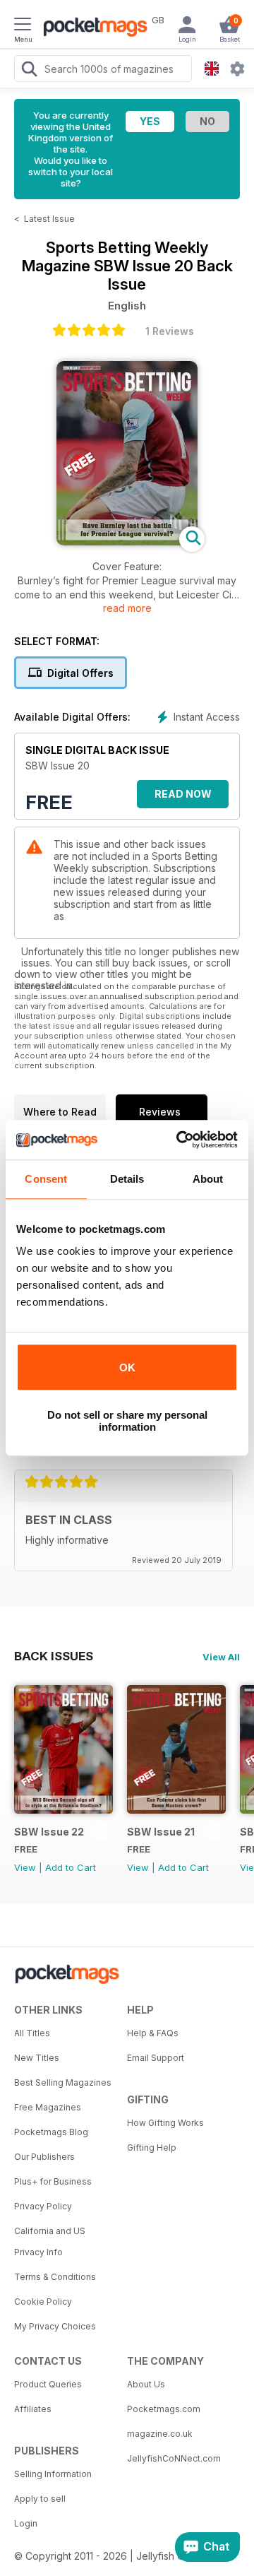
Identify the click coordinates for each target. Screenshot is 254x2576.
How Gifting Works (165, 2123)
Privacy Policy (43, 2206)
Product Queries (48, 2384)
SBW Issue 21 (161, 1832)
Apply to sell (40, 2499)
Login (26, 2523)
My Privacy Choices (55, 2326)
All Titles (32, 2033)
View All (221, 1657)
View (25, 1867)
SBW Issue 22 (49, 1832)
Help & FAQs (153, 2033)
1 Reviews (170, 331)
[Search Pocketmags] (29, 71)
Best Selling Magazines (63, 2082)
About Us (146, 2384)
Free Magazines (48, 2107)
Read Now (183, 794)
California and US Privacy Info (50, 2241)
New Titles (37, 2058)
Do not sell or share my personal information (127, 1421)
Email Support (156, 2058)
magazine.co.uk (160, 2434)
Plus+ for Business (53, 2181)
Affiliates (33, 2409)
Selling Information (53, 2474)
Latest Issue (49, 219)
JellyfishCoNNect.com (174, 2458)
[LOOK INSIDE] (127, 542)
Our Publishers (44, 2157)
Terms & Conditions (55, 2277)
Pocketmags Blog (51, 2132)
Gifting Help (152, 2147)
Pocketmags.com (164, 2409)
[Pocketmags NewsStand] (92, 28)
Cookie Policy (43, 2302)
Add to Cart (71, 1867)
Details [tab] (127, 1179)
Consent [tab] (46, 1179)
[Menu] (23, 26)
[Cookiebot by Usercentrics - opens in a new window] (179, 1140)
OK (127, 1367)
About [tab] (208, 1179)
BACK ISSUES (54, 1656)
